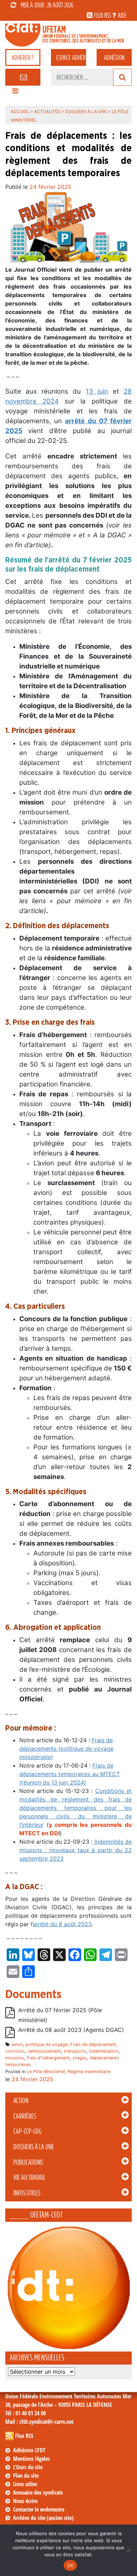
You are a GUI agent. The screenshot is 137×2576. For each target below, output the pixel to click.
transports (75, 2051)
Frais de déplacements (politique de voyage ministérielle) (66, 1749)
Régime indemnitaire (89, 2072)
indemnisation (104, 2051)
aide (122, 15)
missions (15, 2058)
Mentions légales (31, 2459)
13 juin (97, 391)
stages (80, 2058)
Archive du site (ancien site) (43, 2518)
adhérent (71, 57)
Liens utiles (25, 2484)
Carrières (25, 2116)
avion (17, 2044)
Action (21, 2101)
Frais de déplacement (93, 2044)
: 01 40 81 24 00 (25, 2413)
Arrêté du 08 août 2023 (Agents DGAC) (71, 2030)
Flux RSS (24, 2436)
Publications (28, 2162)
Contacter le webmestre (39, 2509)
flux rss (103, 15)
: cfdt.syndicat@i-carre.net (39, 2422)
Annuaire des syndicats (38, 2492)
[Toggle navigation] (15, 93)
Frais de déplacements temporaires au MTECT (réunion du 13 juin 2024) (70, 1774)
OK (70, 2565)
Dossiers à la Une (34, 2147)
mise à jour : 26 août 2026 (47, 5)
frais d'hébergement (48, 2058)
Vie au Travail (29, 2177)
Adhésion (114, 57)
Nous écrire (25, 2501)
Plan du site (26, 2476)
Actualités (47, 112)
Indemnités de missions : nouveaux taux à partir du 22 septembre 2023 (76, 1850)
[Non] (128, 2550)
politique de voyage (47, 2044)
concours (15, 2051)
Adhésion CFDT (29, 2450)
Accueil (20, 112)
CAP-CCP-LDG (27, 2131)
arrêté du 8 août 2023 (62, 1924)
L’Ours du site (28, 2467)
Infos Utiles (27, 2193)
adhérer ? (23, 57)
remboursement (44, 2051)
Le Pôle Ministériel (46, 2072)
